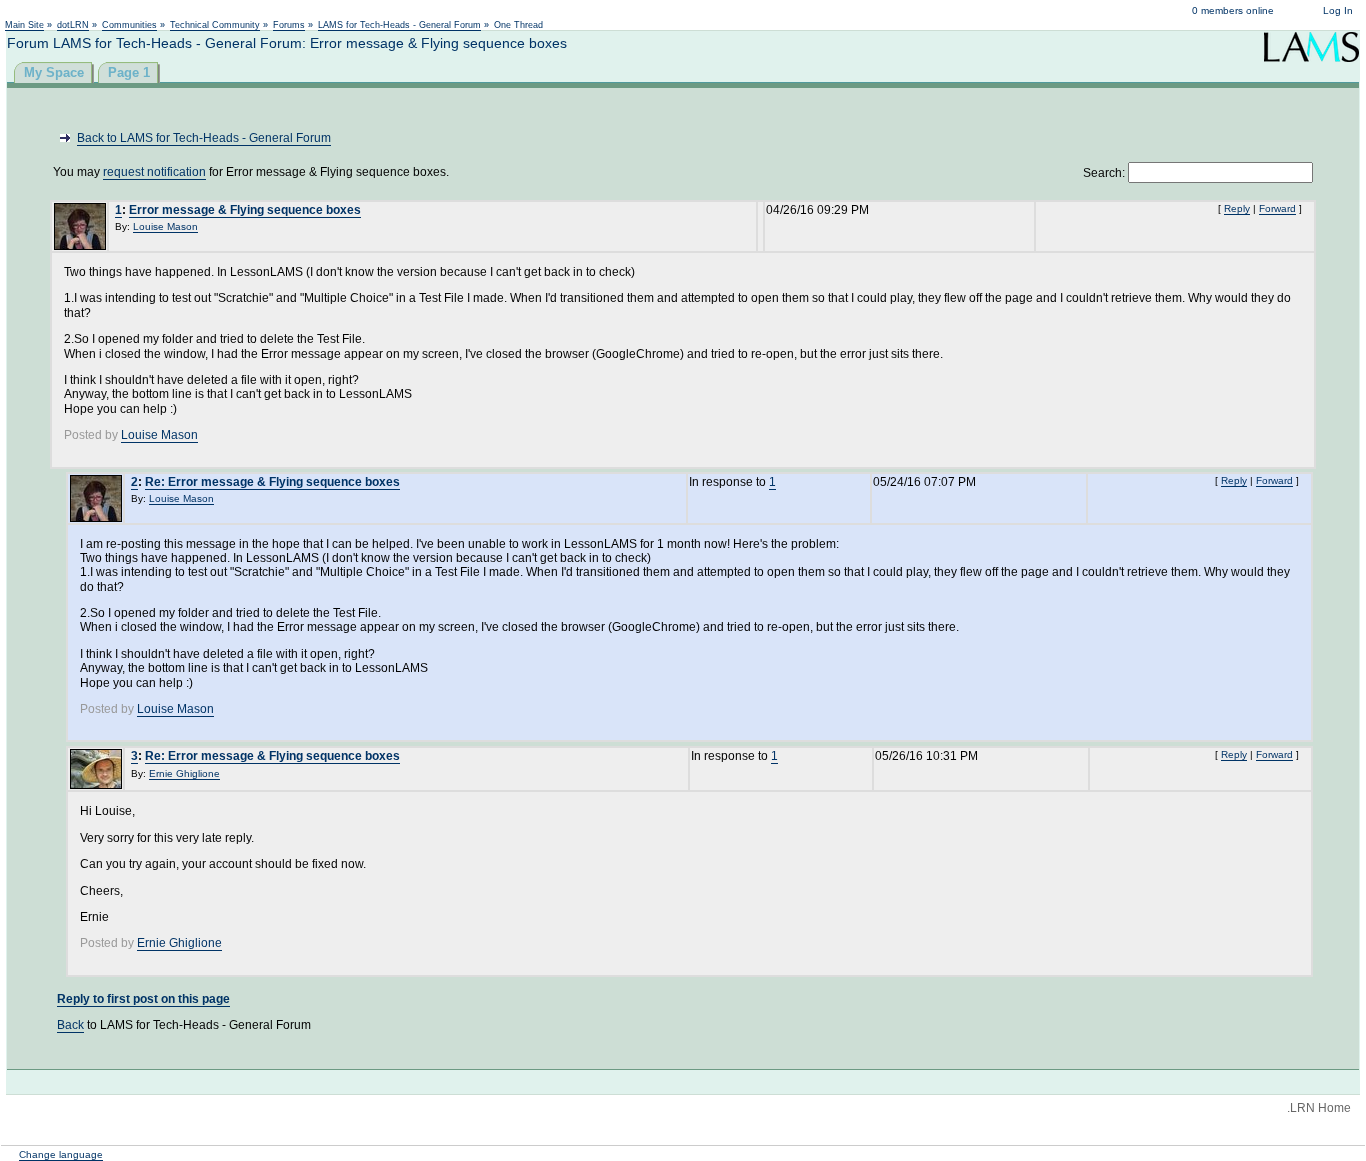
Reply (1237, 208)
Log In (1338, 10)
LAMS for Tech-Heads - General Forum (399, 25)
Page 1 (129, 72)
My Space (54, 72)
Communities (129, 25)
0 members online (1233, 10)
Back (70, 1025)
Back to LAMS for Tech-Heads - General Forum (204, 138)
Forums (289, 25)
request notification (154, 172)
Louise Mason (165, 226)
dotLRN (73, 25)
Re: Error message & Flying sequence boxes (272, 482)
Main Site (24, 25)
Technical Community (215, 25)
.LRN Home (1319, 1108)
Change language (61, 1154)
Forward (1277, 208)
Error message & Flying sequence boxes (245, 210)
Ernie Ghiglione (184, 773)
